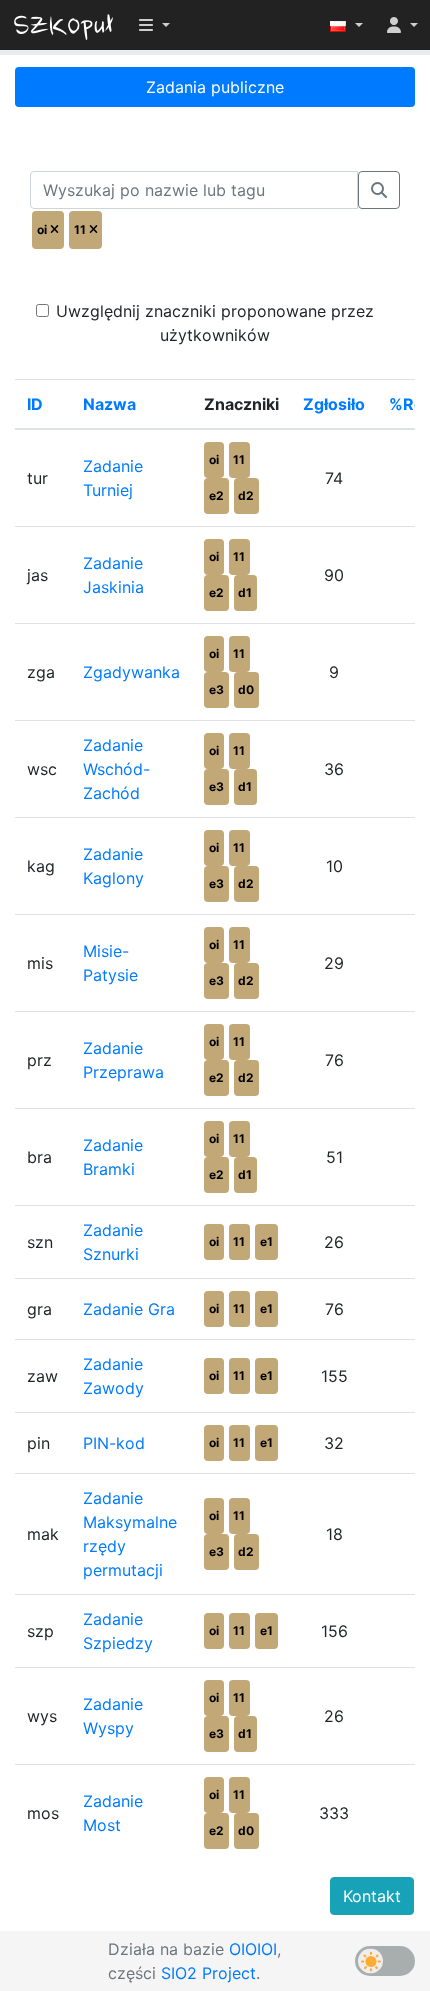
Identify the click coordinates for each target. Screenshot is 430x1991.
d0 (246, 689)
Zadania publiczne (215, 87)
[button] (346, 25)
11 (239, 459)
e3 (216, 689)
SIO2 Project (208, 1973)
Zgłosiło (334, 404)
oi (214, 459)
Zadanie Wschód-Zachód (116, 769)
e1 (266, 1241)
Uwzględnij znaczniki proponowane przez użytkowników (215, 323)
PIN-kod (114, 1443)
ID (35, 404)
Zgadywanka (131, 672)
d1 (245, 592)
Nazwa (109, 404)
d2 (246, 495)
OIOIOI (253, 1949)
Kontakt (372, 1896)
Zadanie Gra (129, 1309)
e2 (216, 495)
